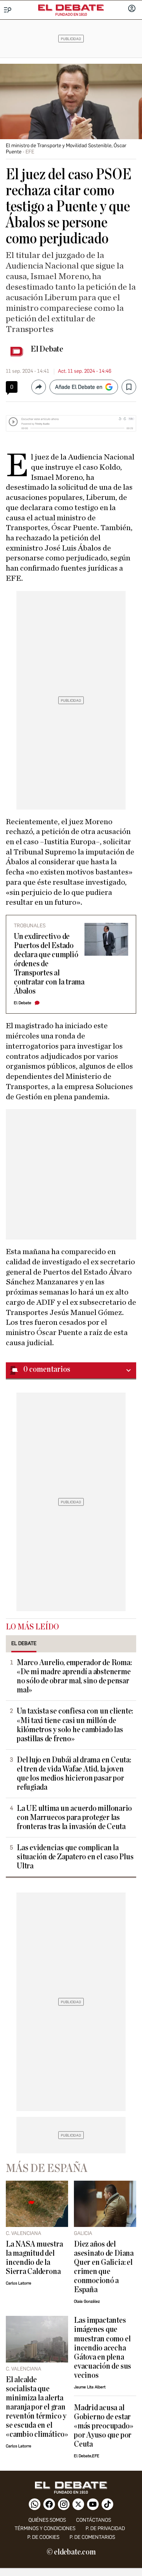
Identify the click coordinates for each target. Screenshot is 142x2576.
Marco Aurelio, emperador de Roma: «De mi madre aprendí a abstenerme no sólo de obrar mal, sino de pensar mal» (74, 1676)
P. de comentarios (92, 2537)
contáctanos (94, 2520)
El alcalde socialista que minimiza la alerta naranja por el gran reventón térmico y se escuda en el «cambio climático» (37, 2407)
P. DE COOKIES (43, 2537)
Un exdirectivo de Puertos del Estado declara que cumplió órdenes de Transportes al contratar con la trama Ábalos (49, 964)
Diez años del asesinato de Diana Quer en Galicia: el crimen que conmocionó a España (104, 2267)
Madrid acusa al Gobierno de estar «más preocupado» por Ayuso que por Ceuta (103, 2426)
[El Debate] (71, 8)
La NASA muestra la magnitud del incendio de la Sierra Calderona (34, 2258)
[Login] (132, 9)
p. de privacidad (105, 2528)
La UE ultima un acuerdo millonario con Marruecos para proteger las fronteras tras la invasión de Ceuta (74, 1818)
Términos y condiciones (45, 2528)
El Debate (47, 349)
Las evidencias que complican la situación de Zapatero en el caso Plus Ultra (75, 1857)
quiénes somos (47, 2520)
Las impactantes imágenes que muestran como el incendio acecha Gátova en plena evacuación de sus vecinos (102, 2348)
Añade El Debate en (79, 387)
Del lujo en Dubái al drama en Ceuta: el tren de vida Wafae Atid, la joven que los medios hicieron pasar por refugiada (74, 1774)
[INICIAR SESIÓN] (132, 9)
